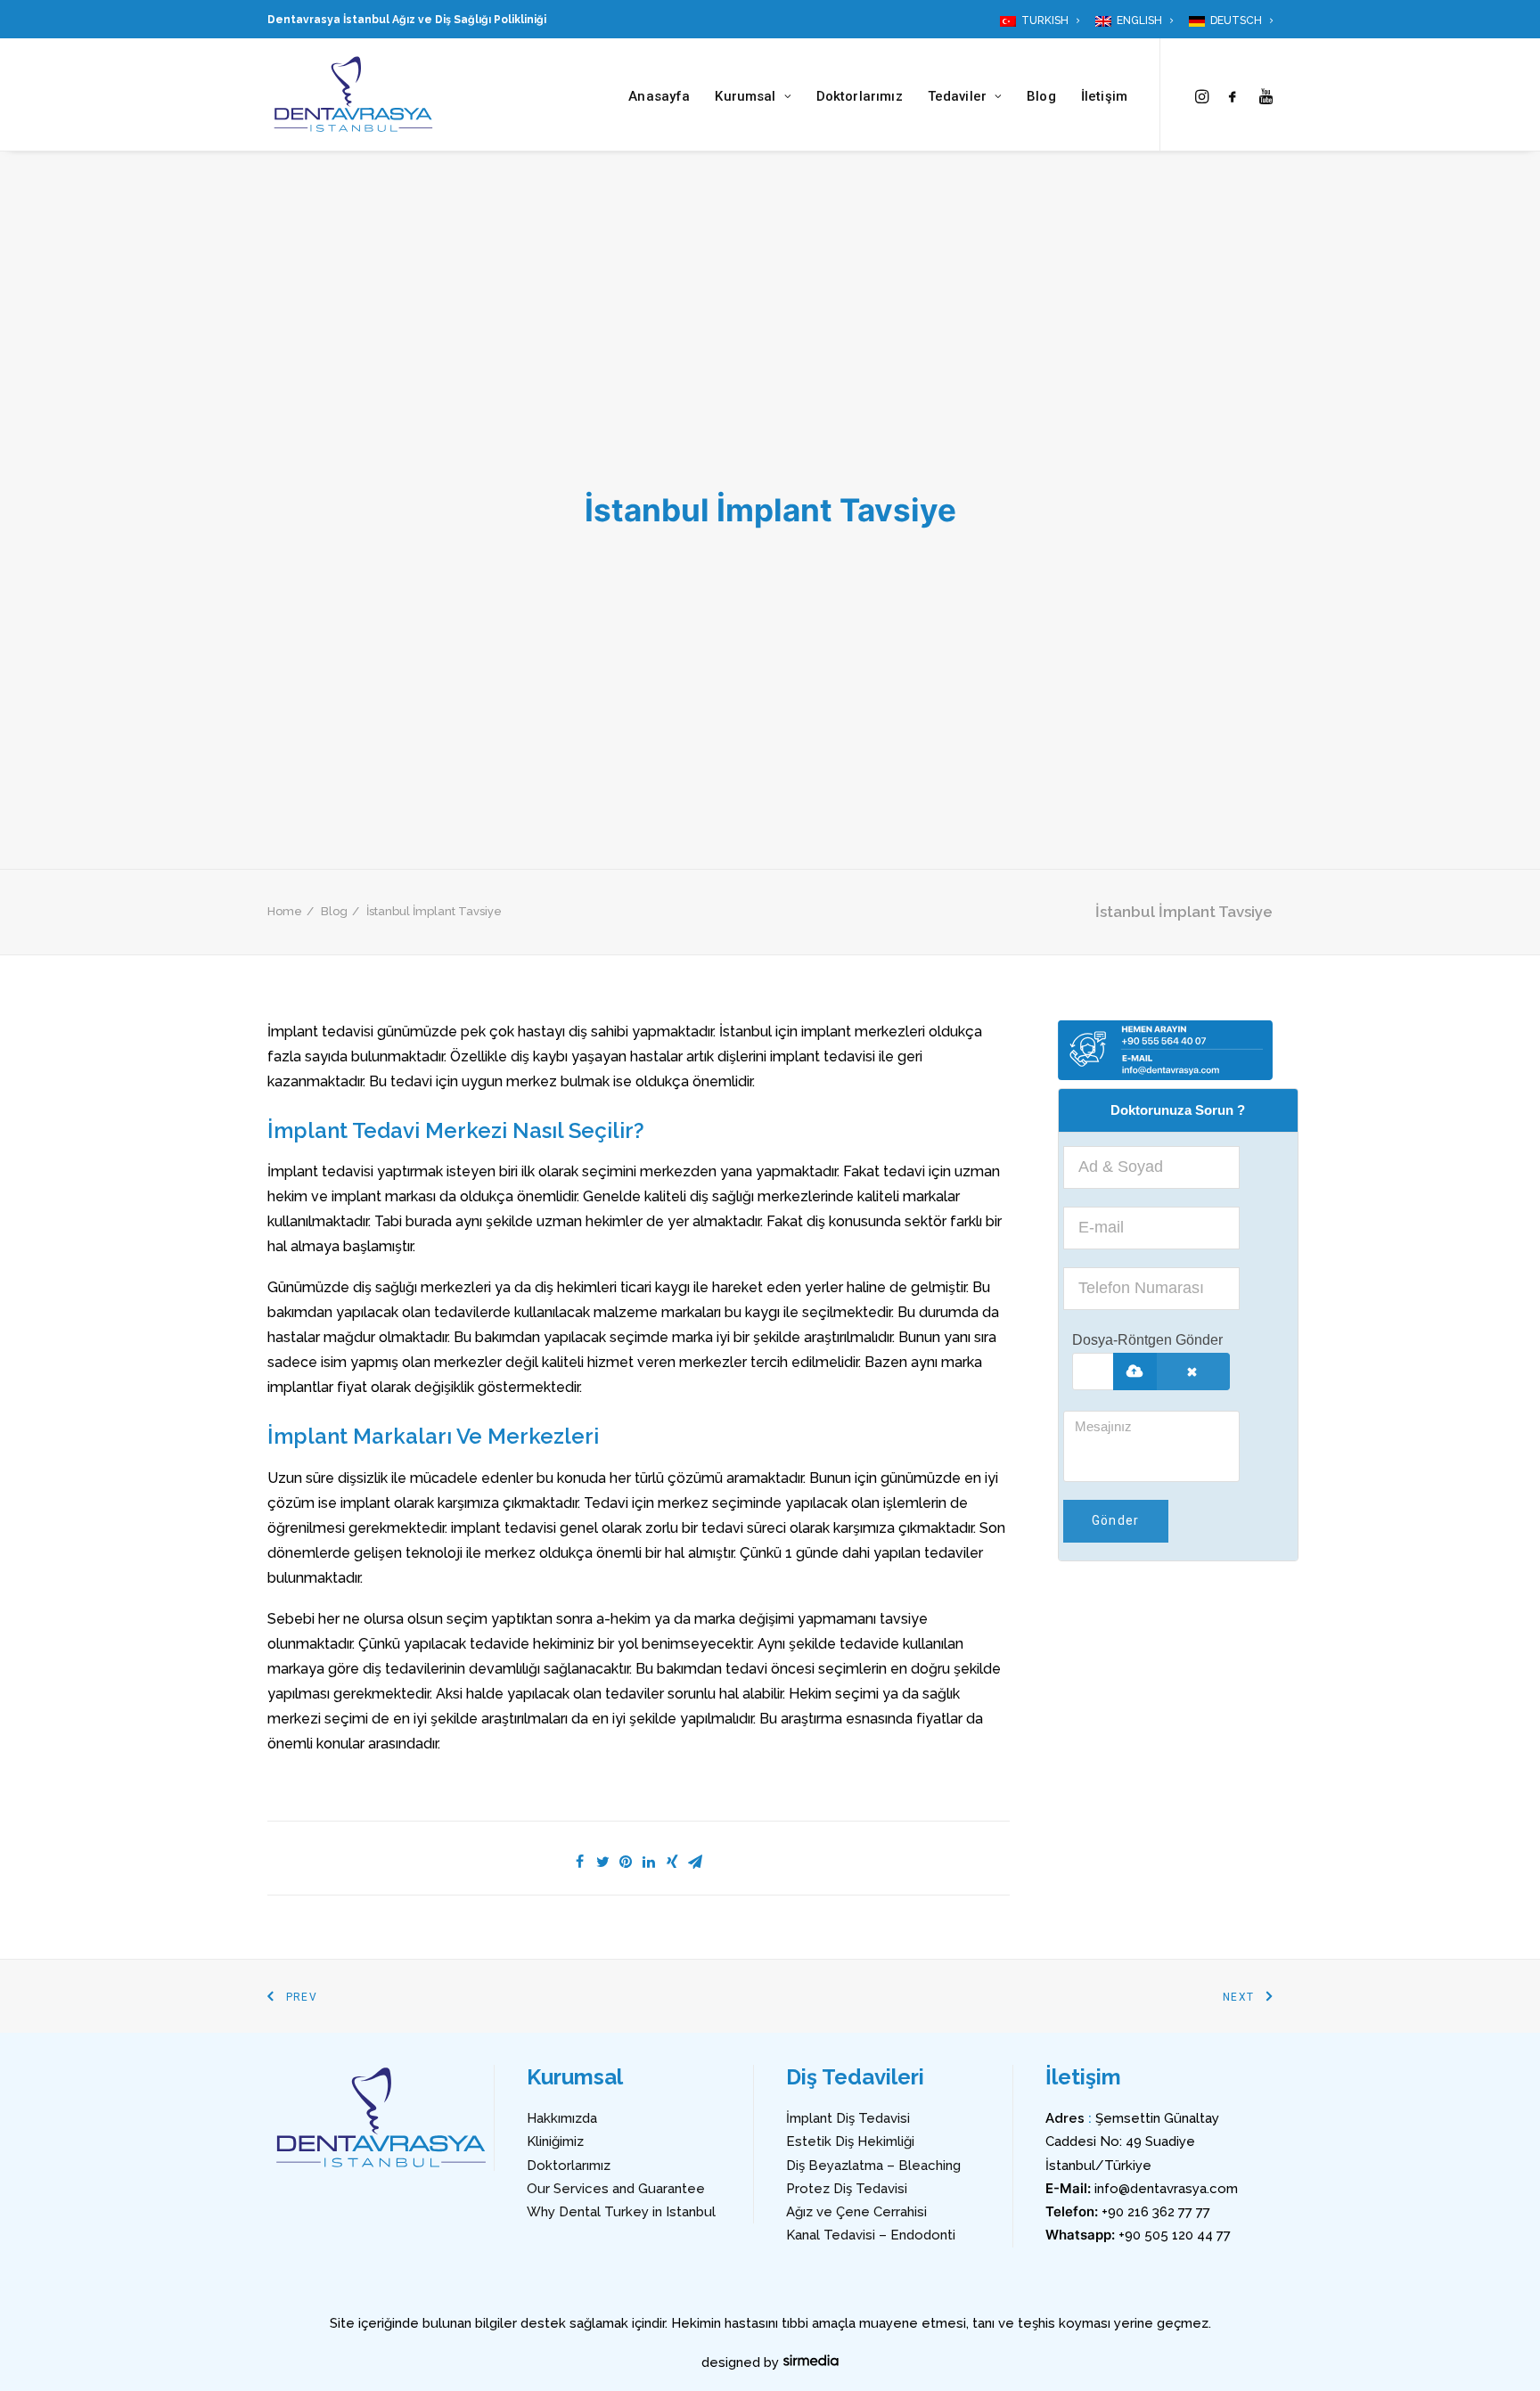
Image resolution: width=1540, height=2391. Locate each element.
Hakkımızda (562, 2118)
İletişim (1104, 96)
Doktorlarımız (860, 96)
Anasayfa (659, 96)
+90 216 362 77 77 (1156, 2212)
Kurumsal (745, 96)
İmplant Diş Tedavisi (848, 2118)
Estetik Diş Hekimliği (850, 2141)
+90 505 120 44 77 (1175, 2235)
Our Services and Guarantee (616, 2189)
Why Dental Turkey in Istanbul (621, 2212)
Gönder (1116, 1520)
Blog (1041, 96)
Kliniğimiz (555, 2141)
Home (285, 911)
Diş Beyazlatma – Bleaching (873, 2166)
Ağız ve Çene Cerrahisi (856, 2212)
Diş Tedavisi (868, 2189)
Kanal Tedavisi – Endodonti (871, 2235)
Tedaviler (957, 96)
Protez (808, 2189)
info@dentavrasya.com (1166, 2189)
